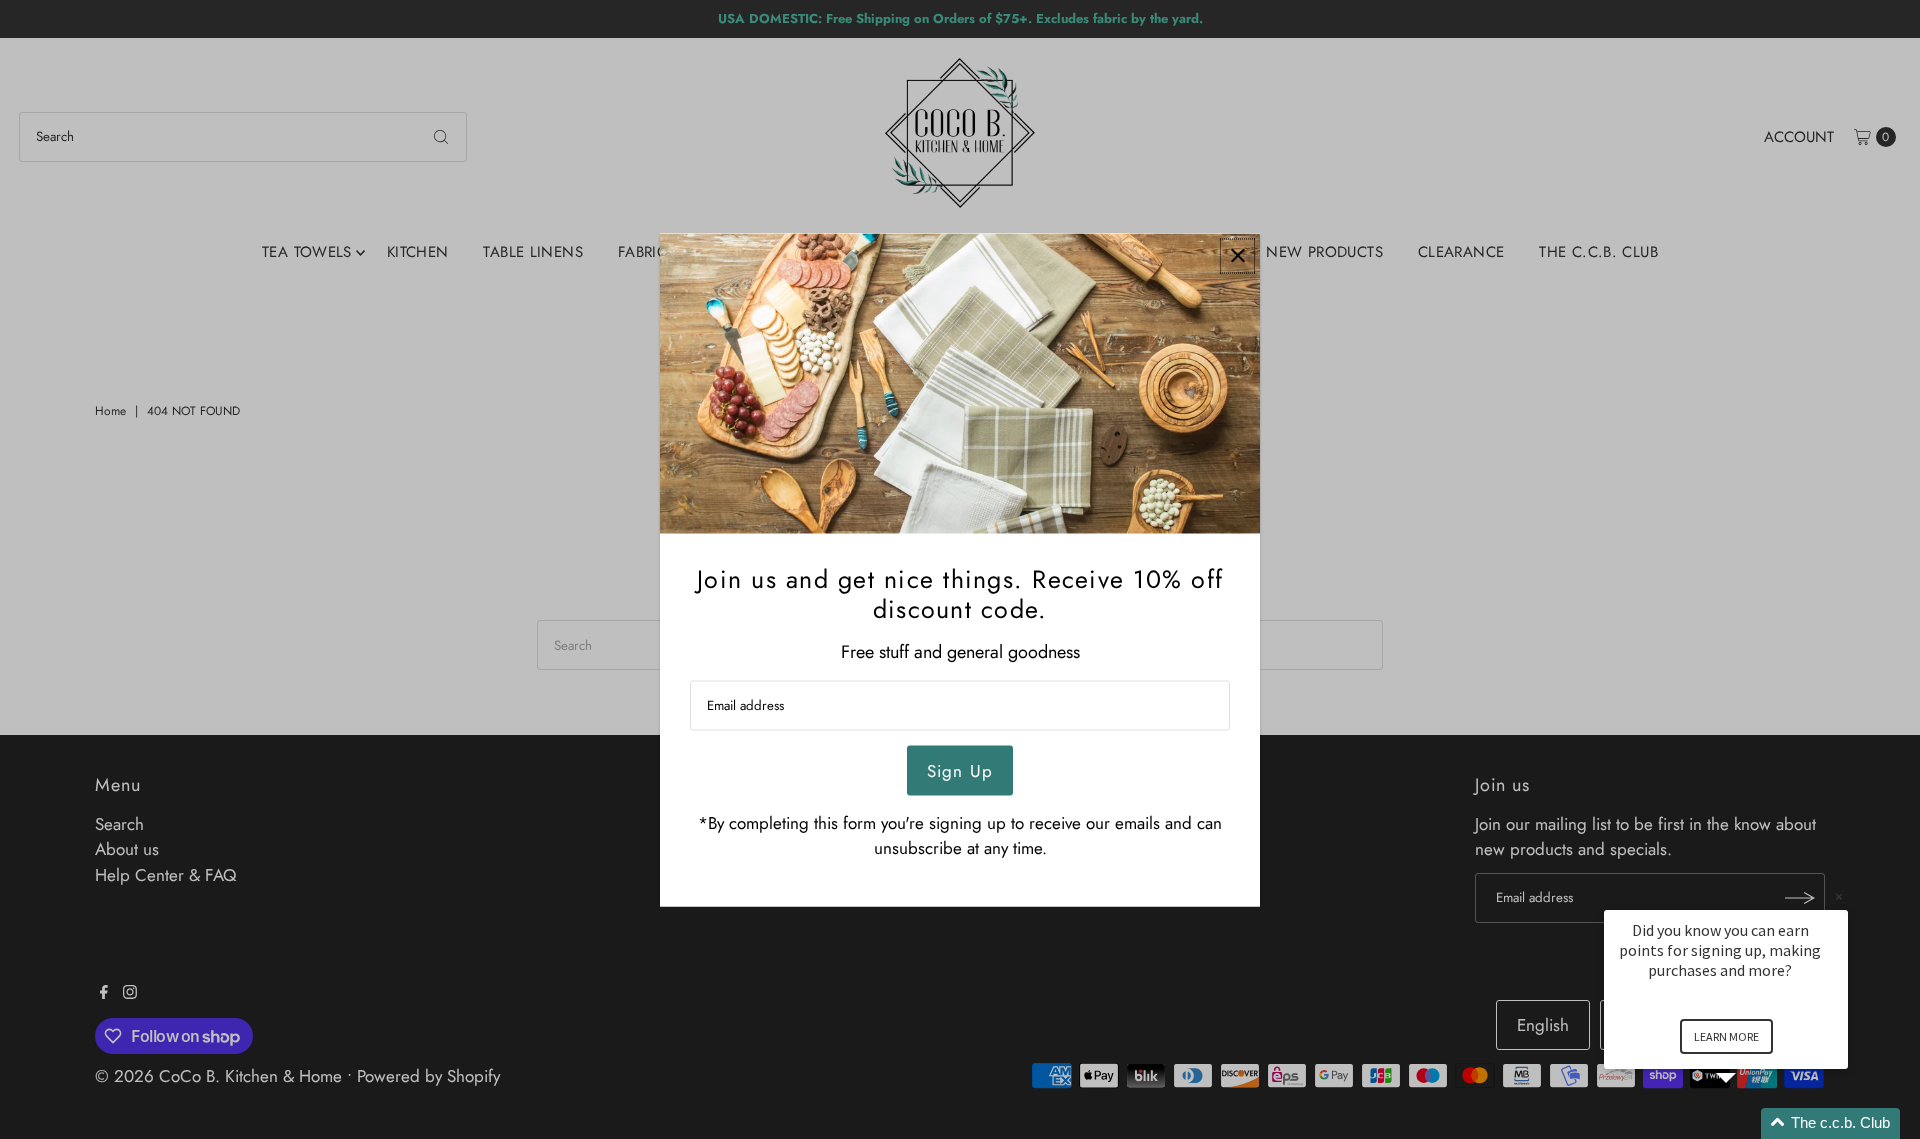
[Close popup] (1237, 255)
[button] (1750, 1123)
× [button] (1839, 896)
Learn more (1726, 1036)
